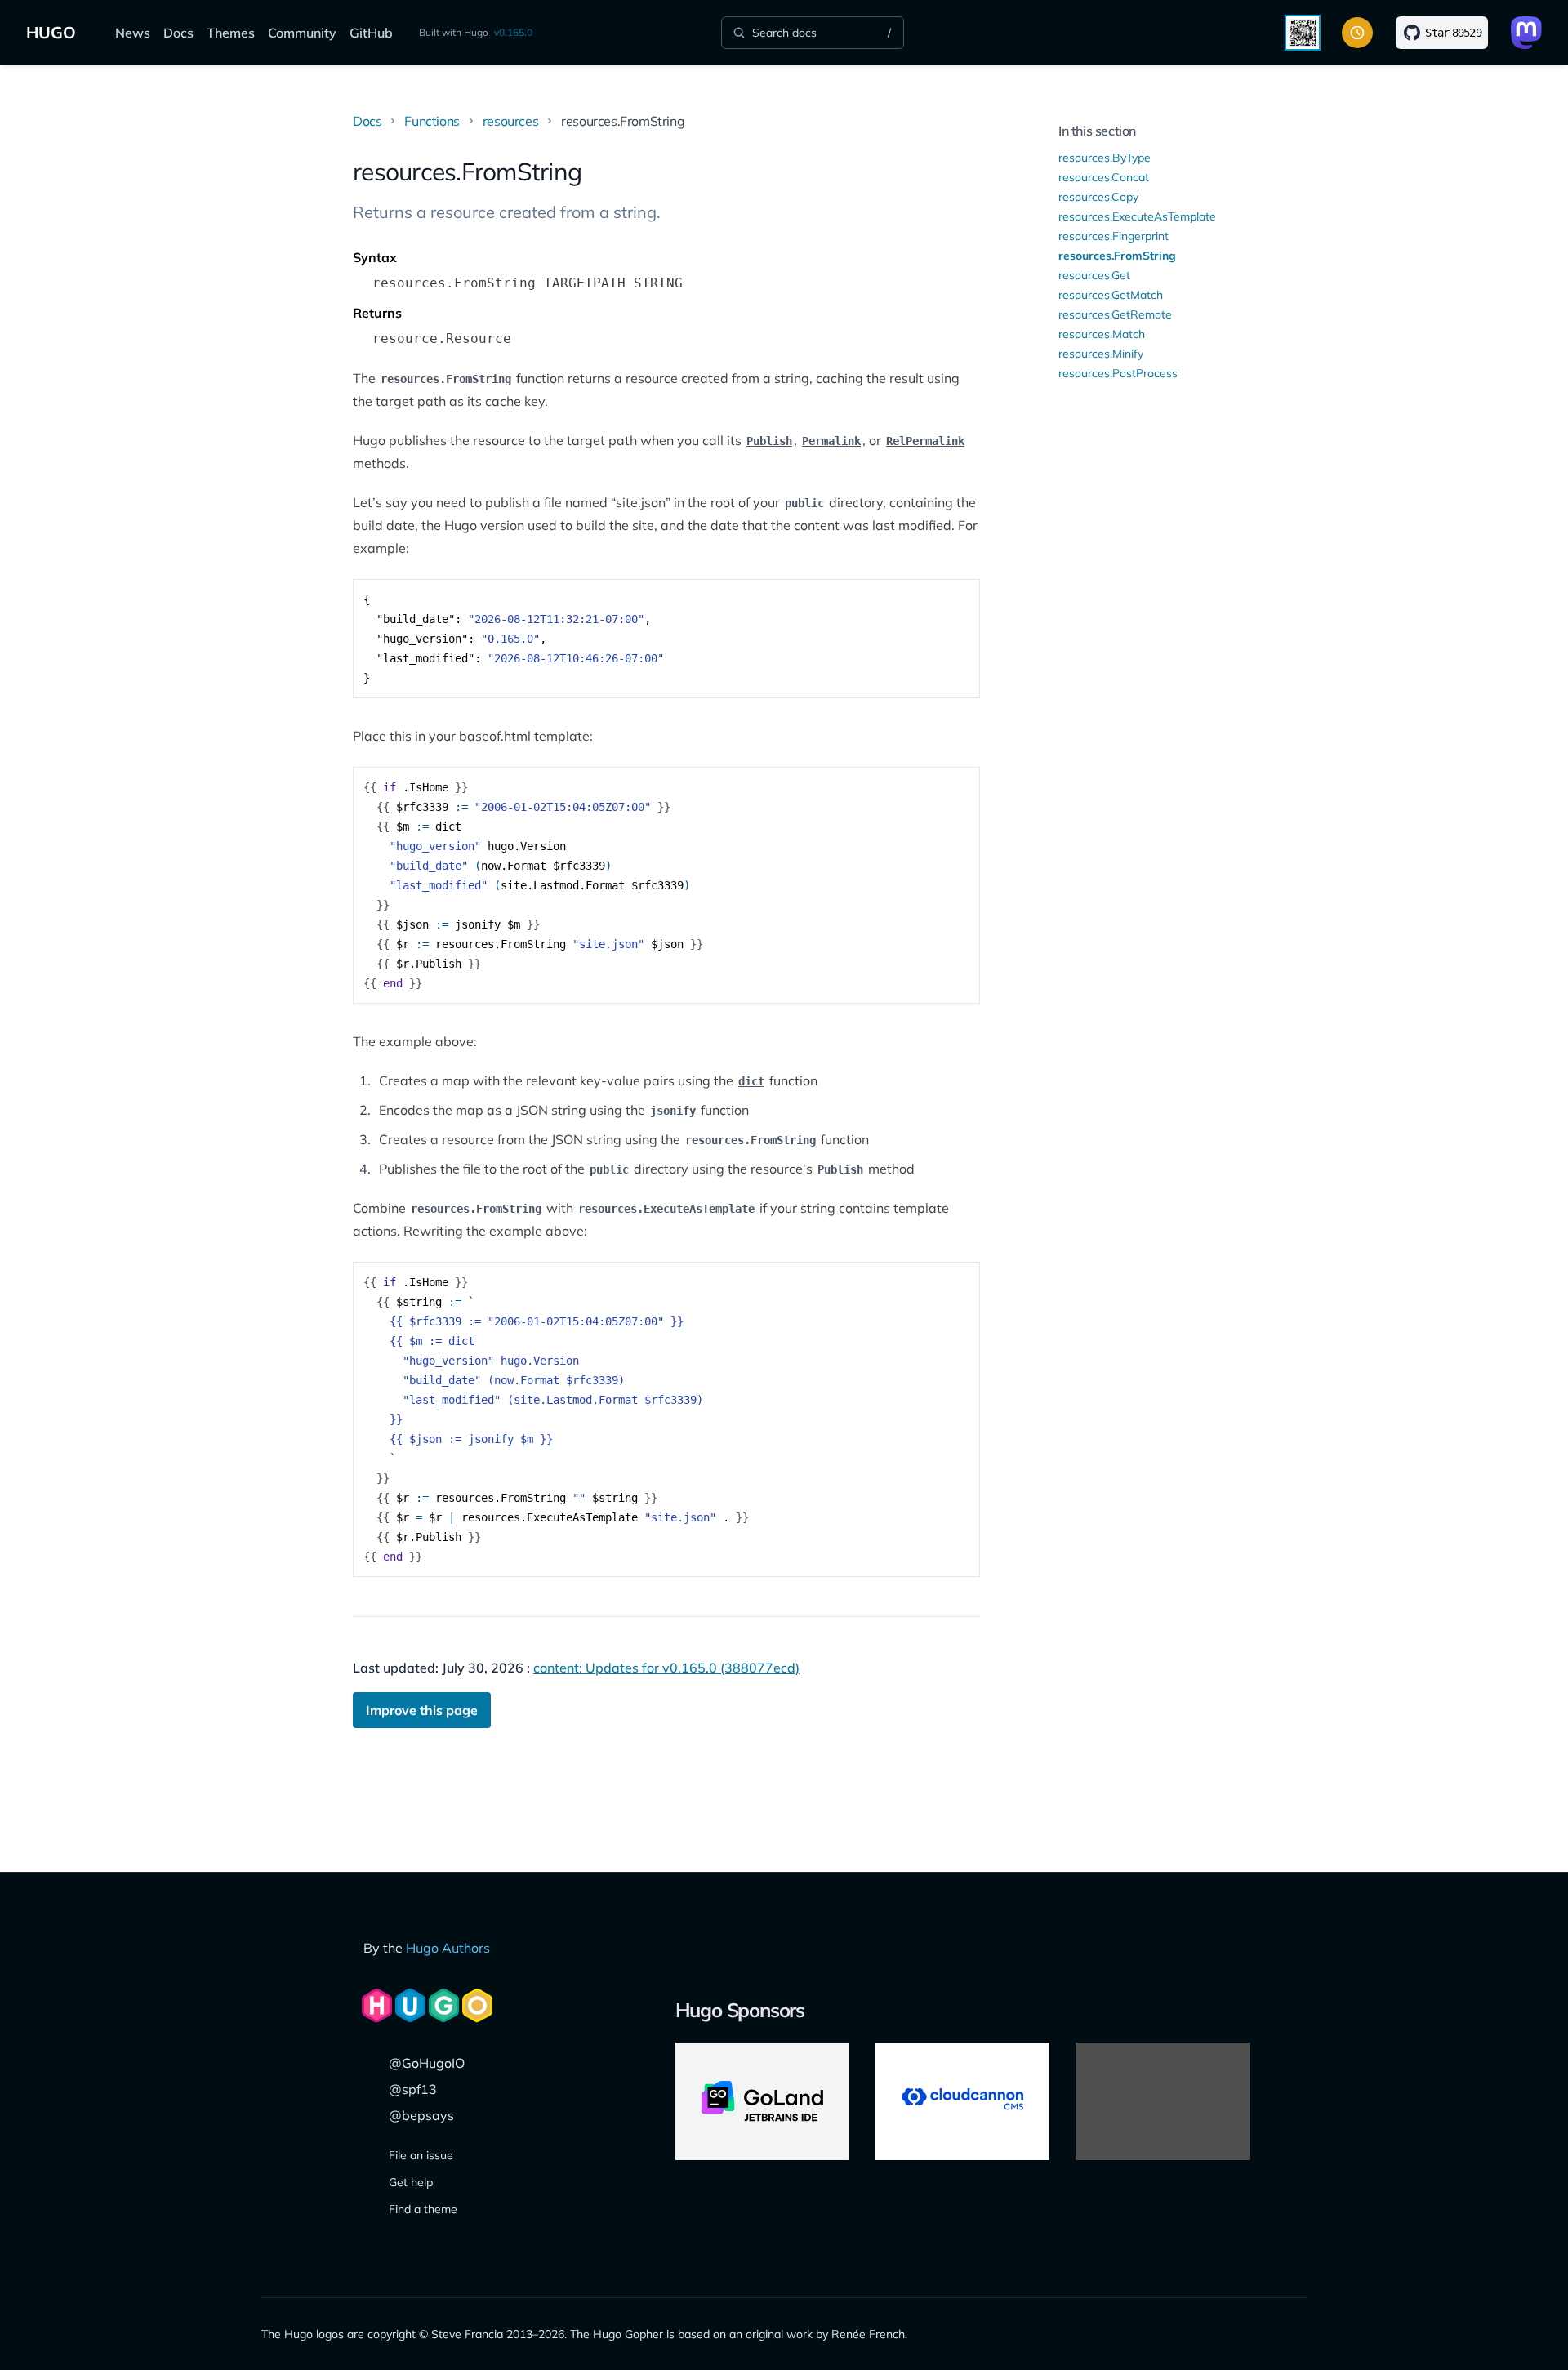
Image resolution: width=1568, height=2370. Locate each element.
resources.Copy (1098, 197)
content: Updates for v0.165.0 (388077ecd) (666, 1668)
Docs (178, 33)
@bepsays (421, 2115)
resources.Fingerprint (1114, 236)
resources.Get (1094, 275)
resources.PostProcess (1118, 373)
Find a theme (423, 2209)
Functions (432, 121)
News (133, 33)
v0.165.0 (513, 32)
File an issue (421, 2155)
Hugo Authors (448, 1948)
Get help (411, 2182)
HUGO (51, 32)
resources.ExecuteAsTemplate (1137, 216)
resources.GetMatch (1111, 295)
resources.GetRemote (1115, 314)
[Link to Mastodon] (1526, 33)
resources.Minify (1101, 354)
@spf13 (413, 2089)
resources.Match (1102, 334)
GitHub (371, 33)
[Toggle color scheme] (1357, 33)
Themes (231, 33)
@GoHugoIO (427, 2063)
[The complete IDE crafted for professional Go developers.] (762, 2101)
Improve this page (422, 1710)
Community (302, 33)
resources (510, 121)
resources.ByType (1105, 158)
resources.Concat (1104, 177)
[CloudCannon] (962, 2101)
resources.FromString (1117, 256)
